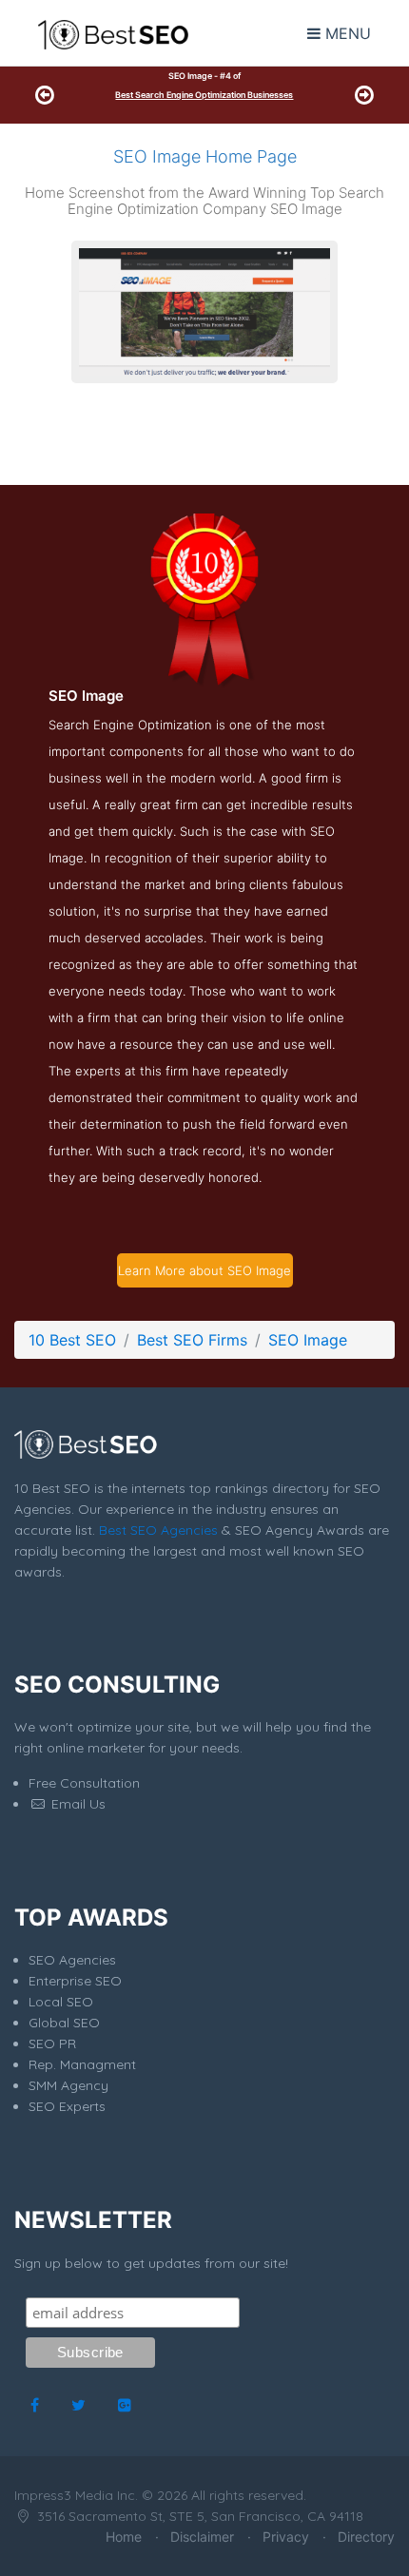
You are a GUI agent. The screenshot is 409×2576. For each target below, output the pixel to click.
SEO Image (308, 1340)
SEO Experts (67, 2106)
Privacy (286, 2537)
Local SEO (61, 2002)
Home (124, 2537)
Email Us (77, 1804)
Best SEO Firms (192, 1340)
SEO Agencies (72, 1960)
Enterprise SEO (75, 1981)
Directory (366, 2537)
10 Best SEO (72, 1340)
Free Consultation (84, 1783)
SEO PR (52, 2043)
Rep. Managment (82, 2064)
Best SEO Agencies (158, 1530)
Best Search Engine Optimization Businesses (204, 95)
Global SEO (64, 2023)
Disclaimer (202, 2537)
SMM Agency (68, 2085)
